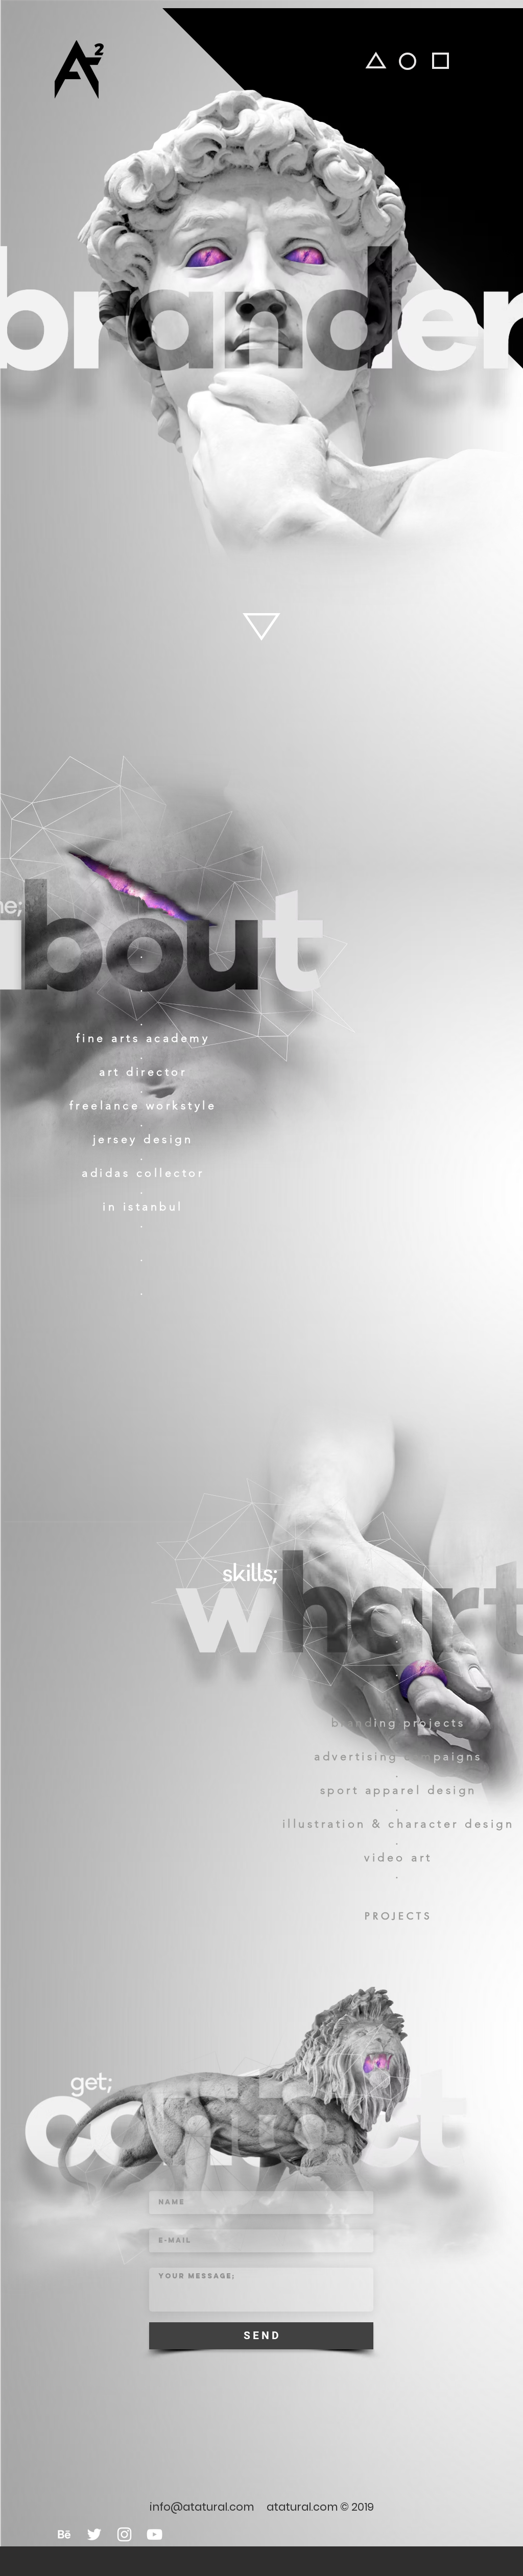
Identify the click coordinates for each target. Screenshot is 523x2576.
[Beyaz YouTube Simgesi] (154, 2534)
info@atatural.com (202, 2507)
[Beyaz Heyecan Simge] (94, 2534)
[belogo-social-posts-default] (64, 2534)
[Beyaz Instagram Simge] (124, 2534)
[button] (397, 1916)
